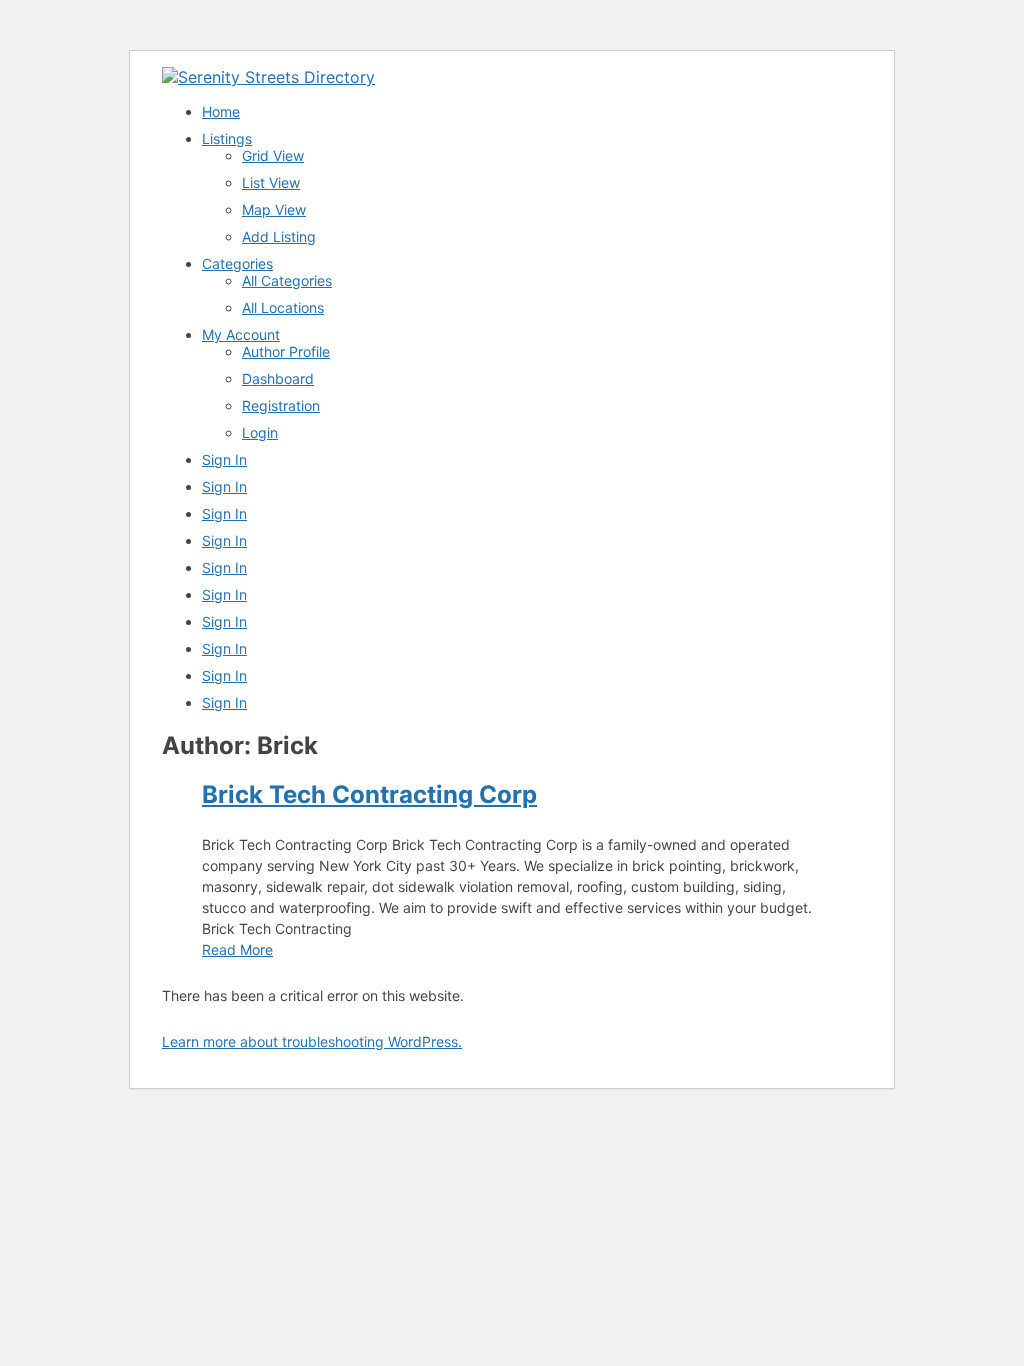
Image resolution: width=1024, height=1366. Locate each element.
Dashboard (278, 378)
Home (221, 111)
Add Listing (279, 236)
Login (260, 432)
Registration (281, 405)
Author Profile (286, 351)
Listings (227, 138)
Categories (237, 263)
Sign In (224, 459)
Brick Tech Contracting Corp (369, 794)
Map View (274, 209)
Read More (237, 949)
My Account (241, 334)
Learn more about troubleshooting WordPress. (312, 1041)
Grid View (273, 155)
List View (271, 182)
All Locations (283, 307)
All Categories (287, 280)
